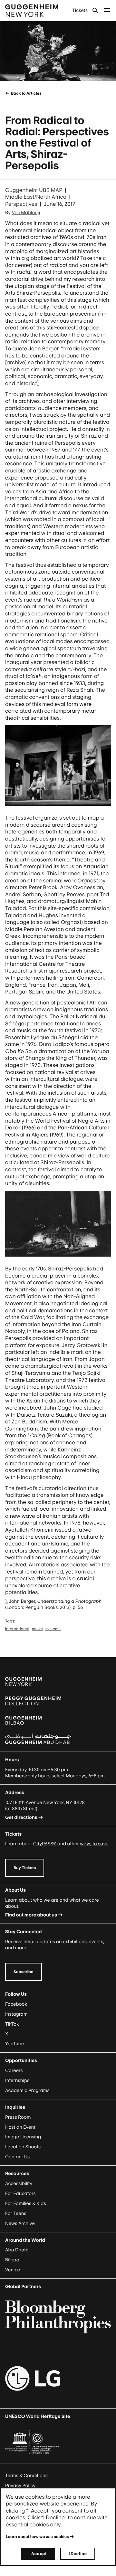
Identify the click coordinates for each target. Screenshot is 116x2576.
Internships (17, 2081)
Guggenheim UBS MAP (34, 190)
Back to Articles (26, 93)
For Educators (20, 2194)
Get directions (21, 1817)
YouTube (15, 2044)
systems (53, 1629)
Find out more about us (31, 1915)
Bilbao (12, 2260)
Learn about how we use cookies (37, 2537)
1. (6, 1601)
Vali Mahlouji (26, 213)
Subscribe (24, 1972)
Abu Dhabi (17, 2250)
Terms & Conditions (26, 2476)
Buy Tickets (25, 1868)
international (17, 1629)
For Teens (16, 2214)
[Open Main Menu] (107, 11)
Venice (13, 2270)
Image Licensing (23, 2137)
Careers (14, 2071)
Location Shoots (23, 2147)
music (37, 1629)
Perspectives (21, 204)
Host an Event (20, 2127)
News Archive (20, 2224)
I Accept (38, 2554)
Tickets (80, 10)
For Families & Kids (26, 2204)
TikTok (12, 2024)
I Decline (78, 2554)
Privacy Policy (20, 2486)
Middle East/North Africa (36, 197)
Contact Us (17, 2157)
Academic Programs (27, 2091)
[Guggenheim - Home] (32, 11)
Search (95, 11)
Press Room (18, 2117)
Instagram (16, 2014)
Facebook (16, 2004)
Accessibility (19, 2184)
